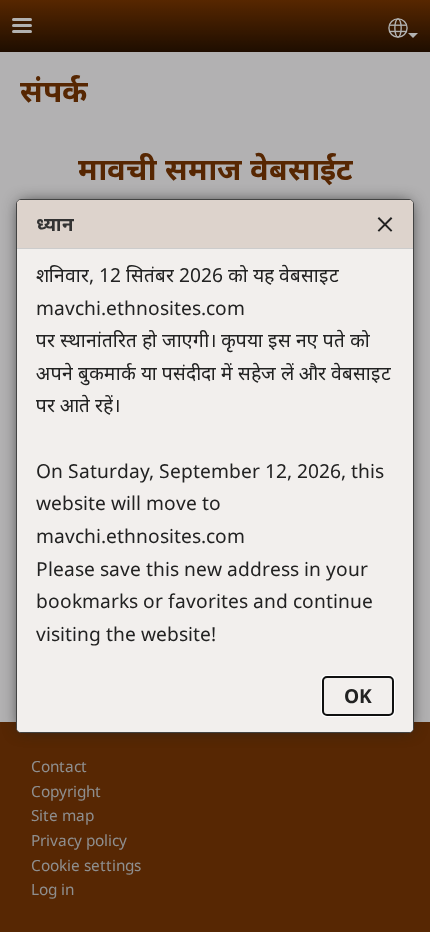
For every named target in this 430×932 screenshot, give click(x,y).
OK (358, 695)
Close (385, 224)
